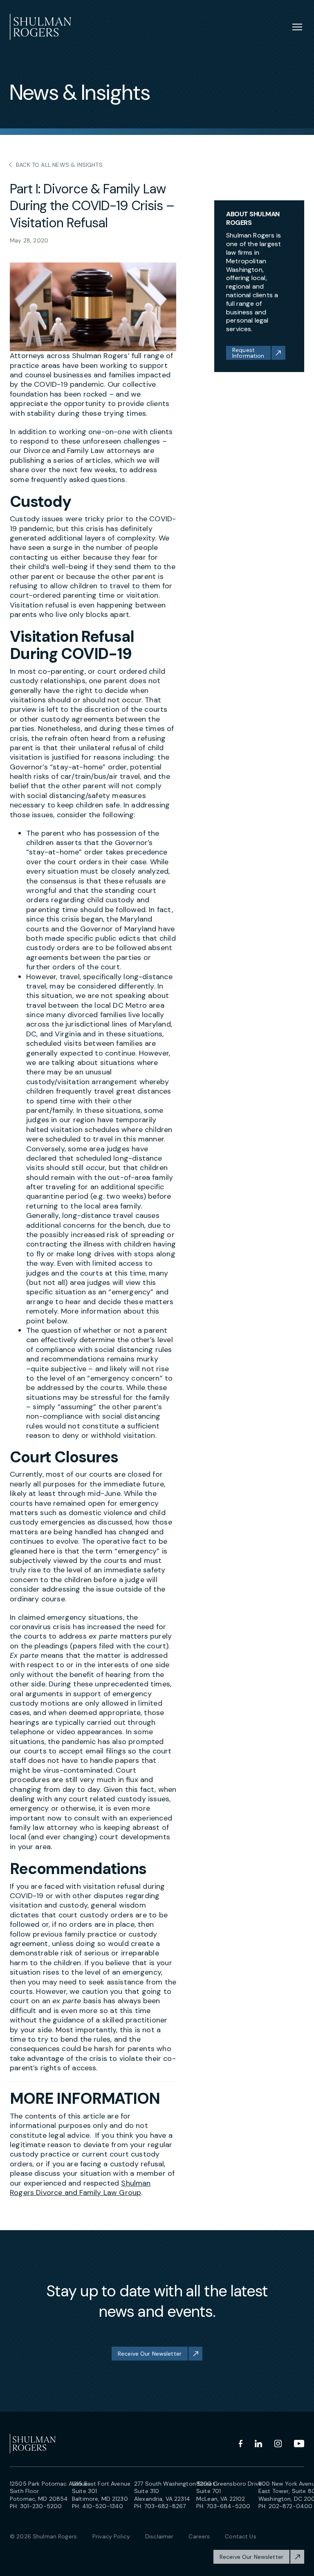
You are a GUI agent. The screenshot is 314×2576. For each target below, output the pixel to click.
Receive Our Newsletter (150, 2354)
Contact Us (240, 2536)
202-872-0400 (291, 2506)
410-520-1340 (103, 2506)
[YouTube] (299, 2444)
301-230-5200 (41, 2506)
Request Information (248, 353)
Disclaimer (159, 2536)
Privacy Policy (111, 2536)
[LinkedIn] (258, 2444)
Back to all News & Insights (59, 165)
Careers (199, 2536)
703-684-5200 (229, 2506)
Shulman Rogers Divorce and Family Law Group (80, 2188)
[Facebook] (241, 2444)
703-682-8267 (165, 2506)
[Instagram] (278, 2444)
